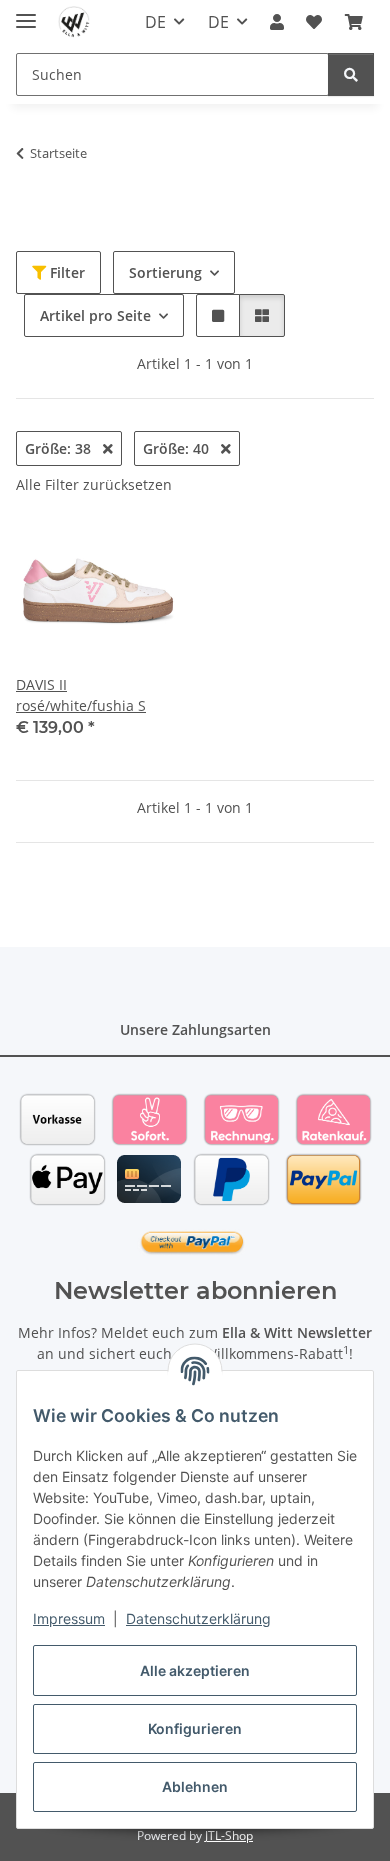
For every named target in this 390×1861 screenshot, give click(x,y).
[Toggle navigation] (26, 12)
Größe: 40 (178, 448)
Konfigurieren (195, 1728)
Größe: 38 (60, 448)
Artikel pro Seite (95, 315)
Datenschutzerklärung (198, 1618)
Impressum (69, 1618)
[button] (277, 22)
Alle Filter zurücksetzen (94, 484)
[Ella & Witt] (74, 22)
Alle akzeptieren (195, 1670)
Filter (65, 272)
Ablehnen (195, 1786)
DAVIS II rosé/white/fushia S (81, 695)
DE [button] (155, 22)
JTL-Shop (229, 1835)
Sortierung (165, 272)
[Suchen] (351, 74)
